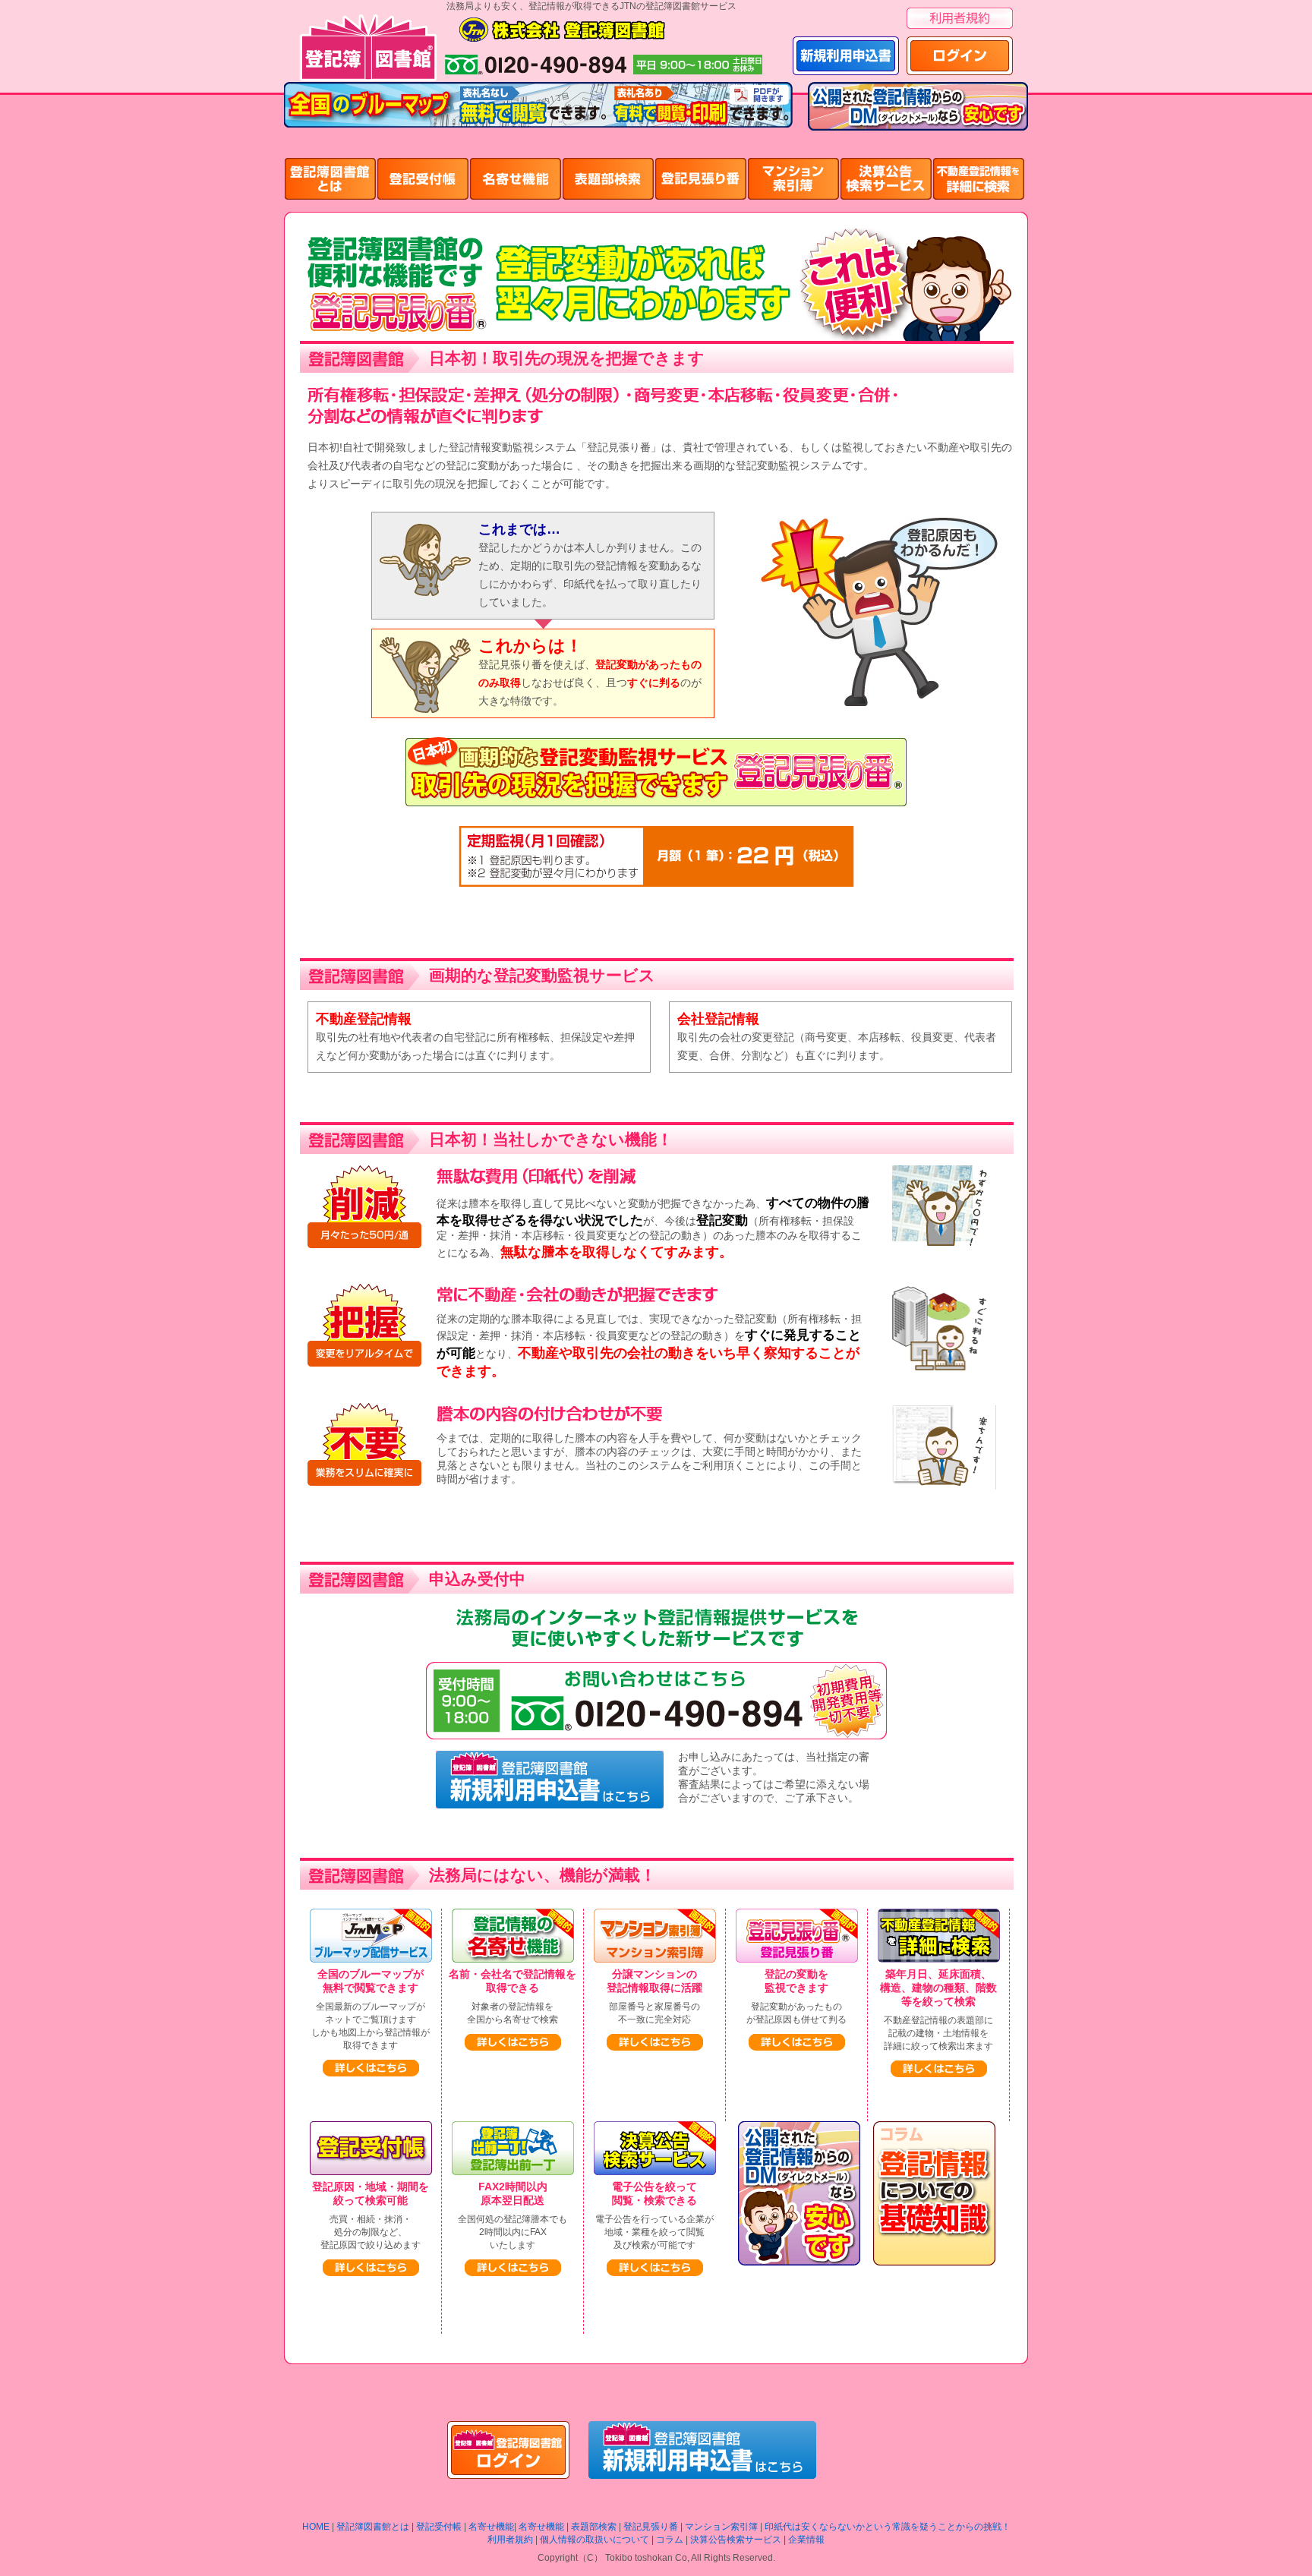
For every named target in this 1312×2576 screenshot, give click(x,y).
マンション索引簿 (721, 2527)
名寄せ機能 (491, 2527)
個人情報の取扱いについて (594, 2540)
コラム (670, 2540)
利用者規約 (510, 2540)
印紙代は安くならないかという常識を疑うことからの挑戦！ (888, 2527)
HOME (316, 2527)
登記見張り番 (651, 2527)
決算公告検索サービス (736, 2540)
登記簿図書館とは (373, 2527)
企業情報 (806, 2540)
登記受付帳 (439, 2527)
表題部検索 (594, 2527)
